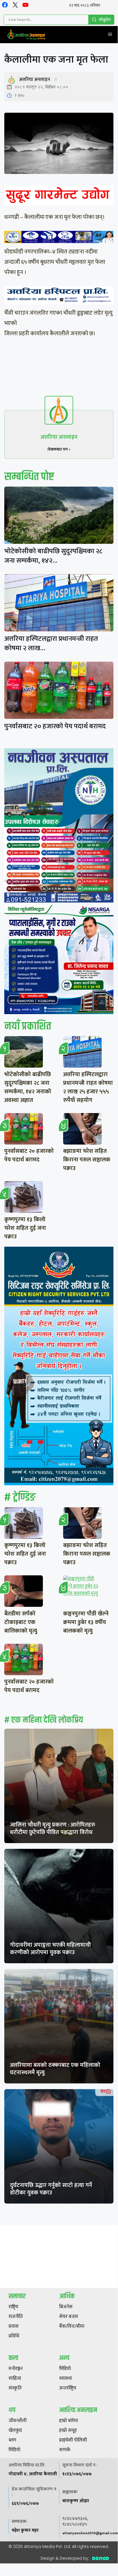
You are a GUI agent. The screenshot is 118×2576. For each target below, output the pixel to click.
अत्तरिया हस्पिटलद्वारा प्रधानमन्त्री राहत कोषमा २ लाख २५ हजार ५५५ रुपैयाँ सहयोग (88, 1087)
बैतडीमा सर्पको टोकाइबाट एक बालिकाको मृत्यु (21, 1622)
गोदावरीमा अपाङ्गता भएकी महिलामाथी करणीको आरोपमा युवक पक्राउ (50, 1949)
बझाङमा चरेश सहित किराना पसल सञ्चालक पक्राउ (87, 1160)
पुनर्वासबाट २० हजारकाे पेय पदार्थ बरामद (55, 726)
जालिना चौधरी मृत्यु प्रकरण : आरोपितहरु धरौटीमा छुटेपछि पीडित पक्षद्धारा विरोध (53, 1829)
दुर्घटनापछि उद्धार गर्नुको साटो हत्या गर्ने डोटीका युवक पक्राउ (51, 2189)
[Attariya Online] (26, 35)
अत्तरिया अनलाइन (35, 80)
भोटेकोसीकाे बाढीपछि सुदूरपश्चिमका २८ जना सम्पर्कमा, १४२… (53, 556)
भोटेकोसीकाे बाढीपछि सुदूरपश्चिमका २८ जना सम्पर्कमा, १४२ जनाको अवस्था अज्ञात (28, 1087)
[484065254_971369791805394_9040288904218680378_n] (59, 827)
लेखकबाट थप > (59, 449)
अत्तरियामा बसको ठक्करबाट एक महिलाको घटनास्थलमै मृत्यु (55, 2069)
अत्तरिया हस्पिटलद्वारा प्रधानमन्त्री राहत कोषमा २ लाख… (51, 643)
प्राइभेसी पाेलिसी (73, 2440)
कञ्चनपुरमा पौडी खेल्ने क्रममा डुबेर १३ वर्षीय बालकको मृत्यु (86, 1622)
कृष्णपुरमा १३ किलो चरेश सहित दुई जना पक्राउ (25, 1228)
